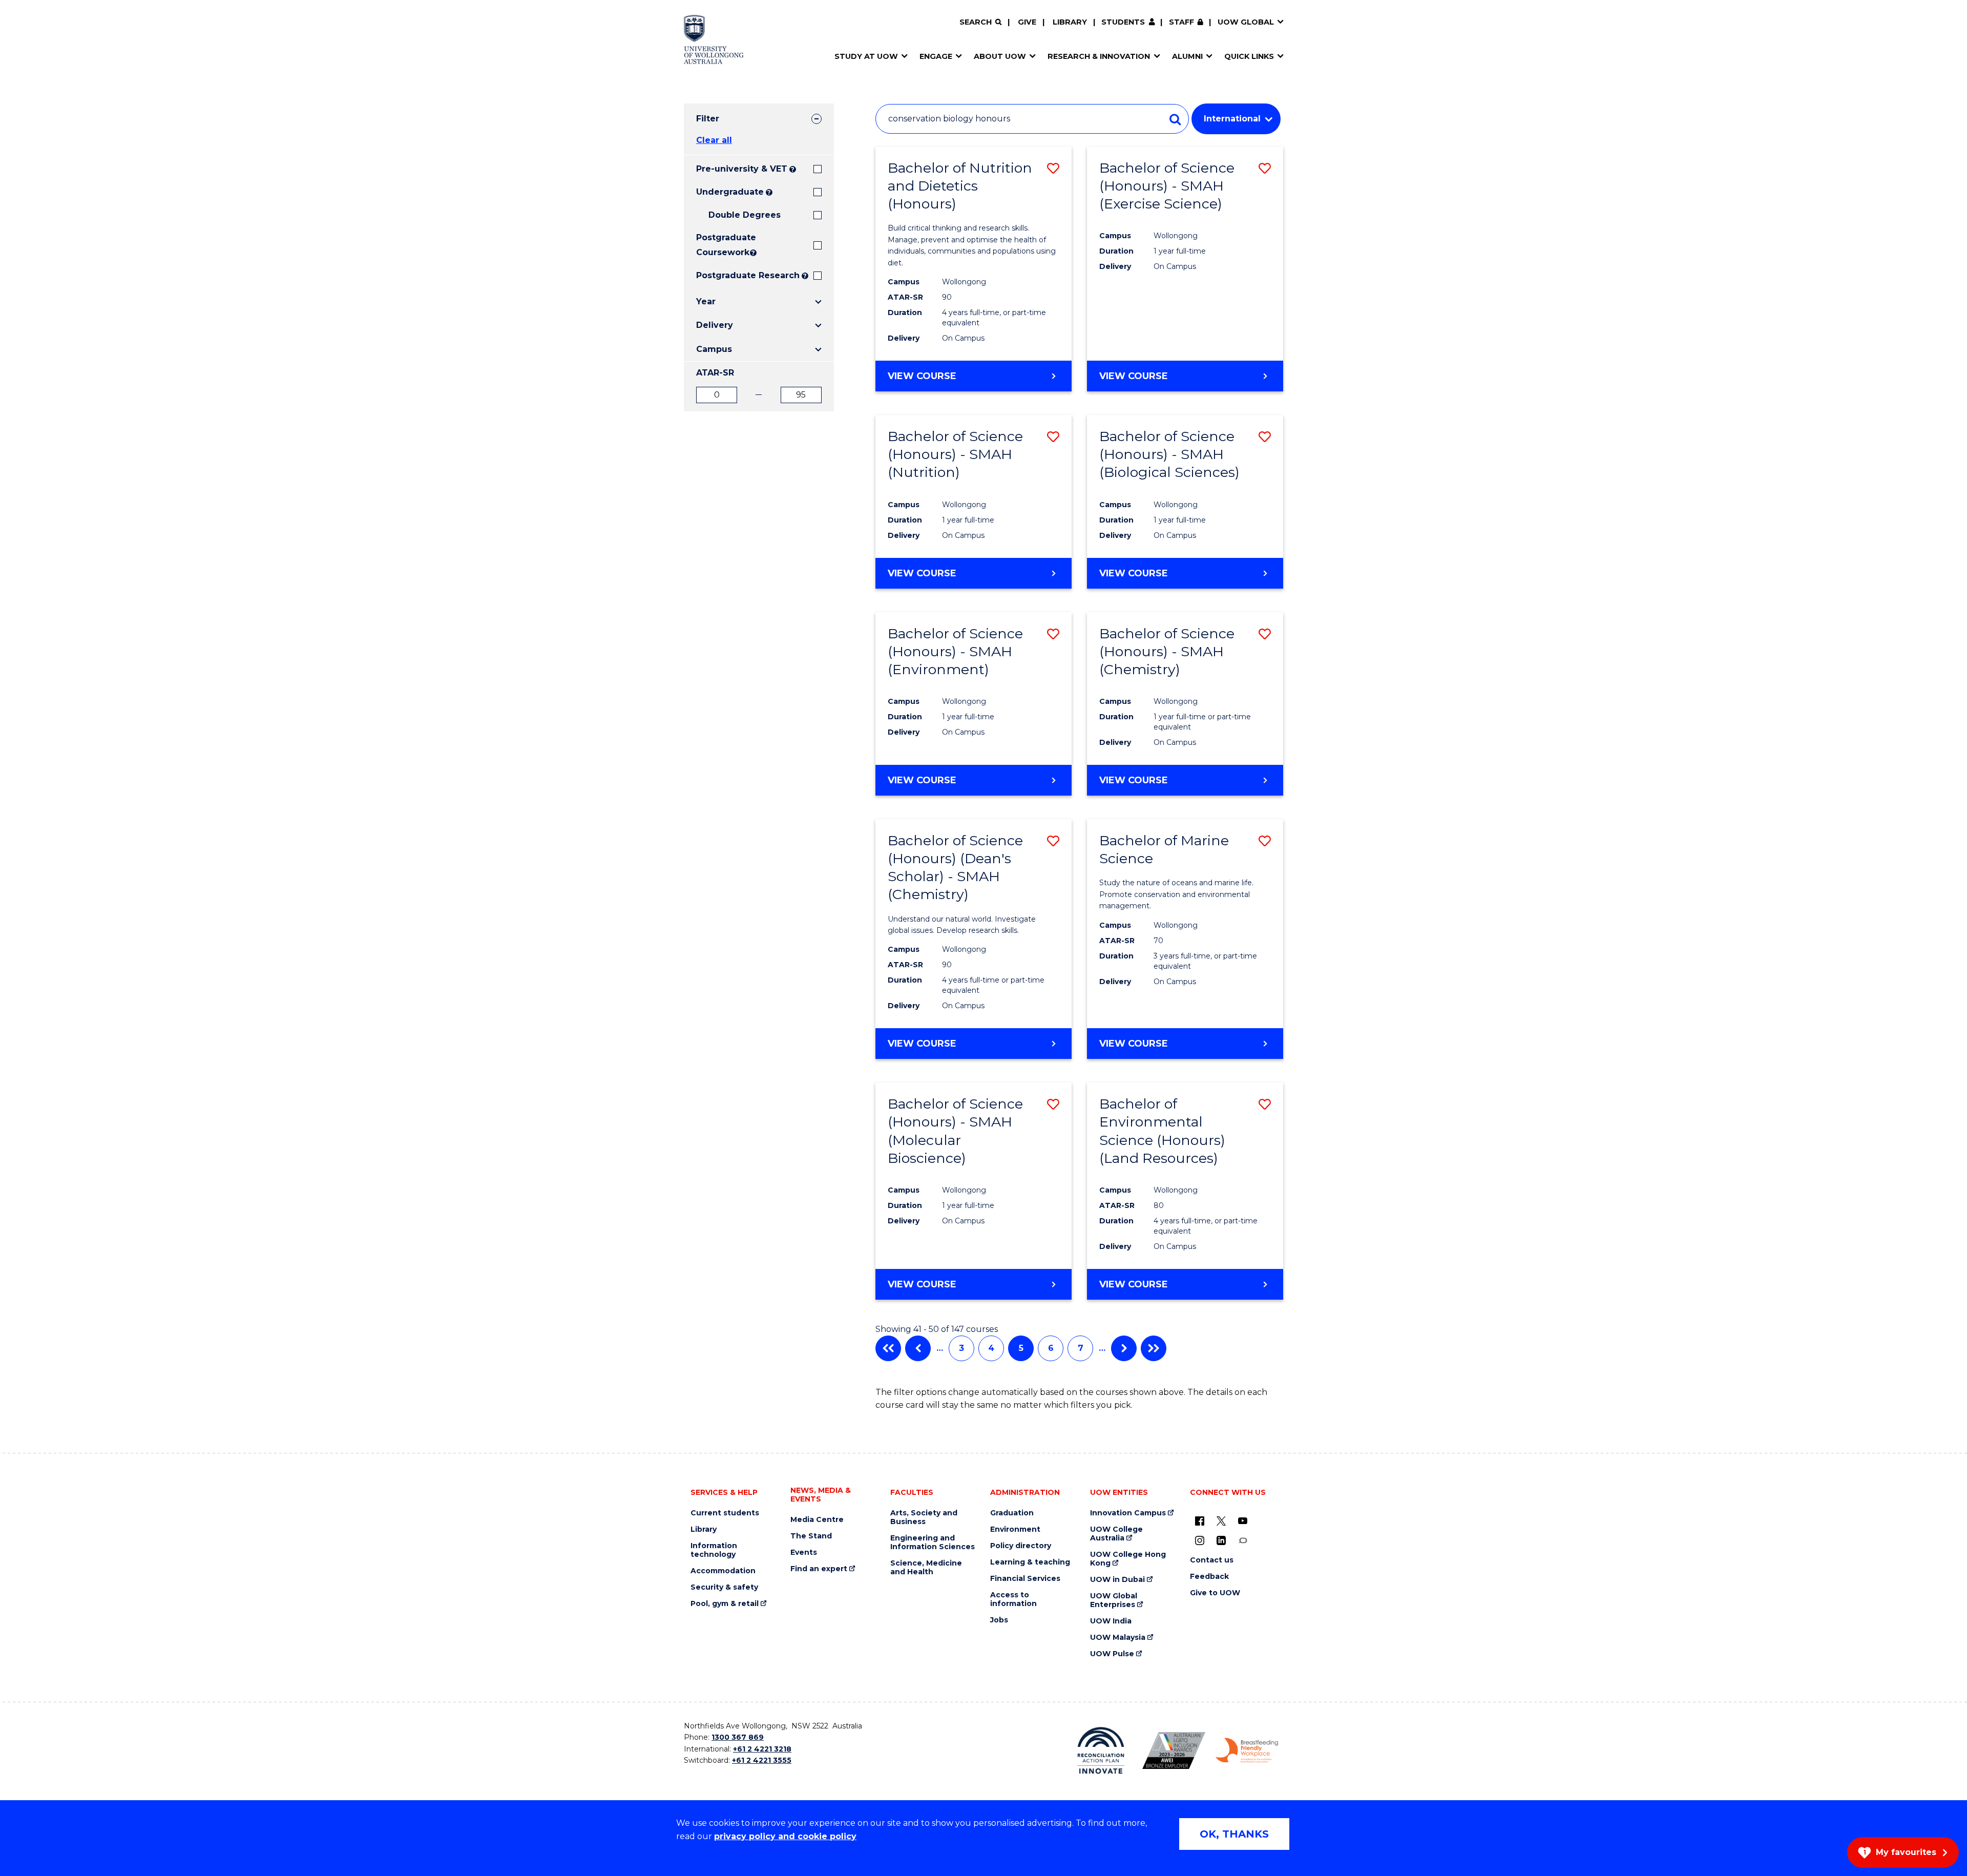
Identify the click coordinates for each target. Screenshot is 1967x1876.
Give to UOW (1215, 1593)
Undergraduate (730, 192)
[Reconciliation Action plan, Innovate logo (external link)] (1101, 1750)
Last (1154, 1348)
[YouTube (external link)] (1243, 1520)
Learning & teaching (1030, 1562)
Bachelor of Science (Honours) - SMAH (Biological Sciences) (1169, 454)
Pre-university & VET (742, 169)
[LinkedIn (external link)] (1221, 1540)
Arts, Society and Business (924, 1517)
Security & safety (724, 1587)
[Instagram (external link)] (1200, 1540)
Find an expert (819, 1569)
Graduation (1012, 1513)
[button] (1053, 168)
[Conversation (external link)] (1243, 1540)
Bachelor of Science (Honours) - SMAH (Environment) (955, 651)
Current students (725, 1513)
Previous (918, 1348)
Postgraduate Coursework (722, 245)
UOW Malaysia (1118, 1638)
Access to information (1013, 1599)
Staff (1181, 22)
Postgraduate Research (748, 275)
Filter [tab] (708, 119)
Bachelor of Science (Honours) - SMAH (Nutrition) (955, 454)
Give (1027, 22)
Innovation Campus (1128, 1513)
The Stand (811, 1536)
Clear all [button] (714, 140)
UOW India (1111, 1621)
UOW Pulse (1112, 1654)
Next (1124, 1348)
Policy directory (1021, 1546)
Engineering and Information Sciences (933, 1543)
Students (1123, 22)
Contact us (1212, 1560)
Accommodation (723, 1571)
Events (804, 1552)
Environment (1015, 1529)
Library (1070, 22)
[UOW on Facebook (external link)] (1200, 1520)
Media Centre (817, 1520)
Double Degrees (745, 215)
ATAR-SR (715, 373)
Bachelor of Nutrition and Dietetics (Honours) (960, 186)
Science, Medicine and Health (926, 1568)
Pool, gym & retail (725, 1604)
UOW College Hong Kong (1128, 1559)
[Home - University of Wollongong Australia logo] (714, 39)
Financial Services (1025, 1579)
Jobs (999, 1620)
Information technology (714, 1550)
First (888, 1348)
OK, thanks (1234, 1834)
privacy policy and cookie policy (785, 1836)
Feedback (1209, 1577)
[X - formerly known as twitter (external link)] (1221, 1520)
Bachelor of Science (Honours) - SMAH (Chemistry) (1167, 651)
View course (950, 381)
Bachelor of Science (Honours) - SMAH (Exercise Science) (1167, 186)
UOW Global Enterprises (1114, 1600)
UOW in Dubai (1117, 1580)
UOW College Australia (1116, 1534)
